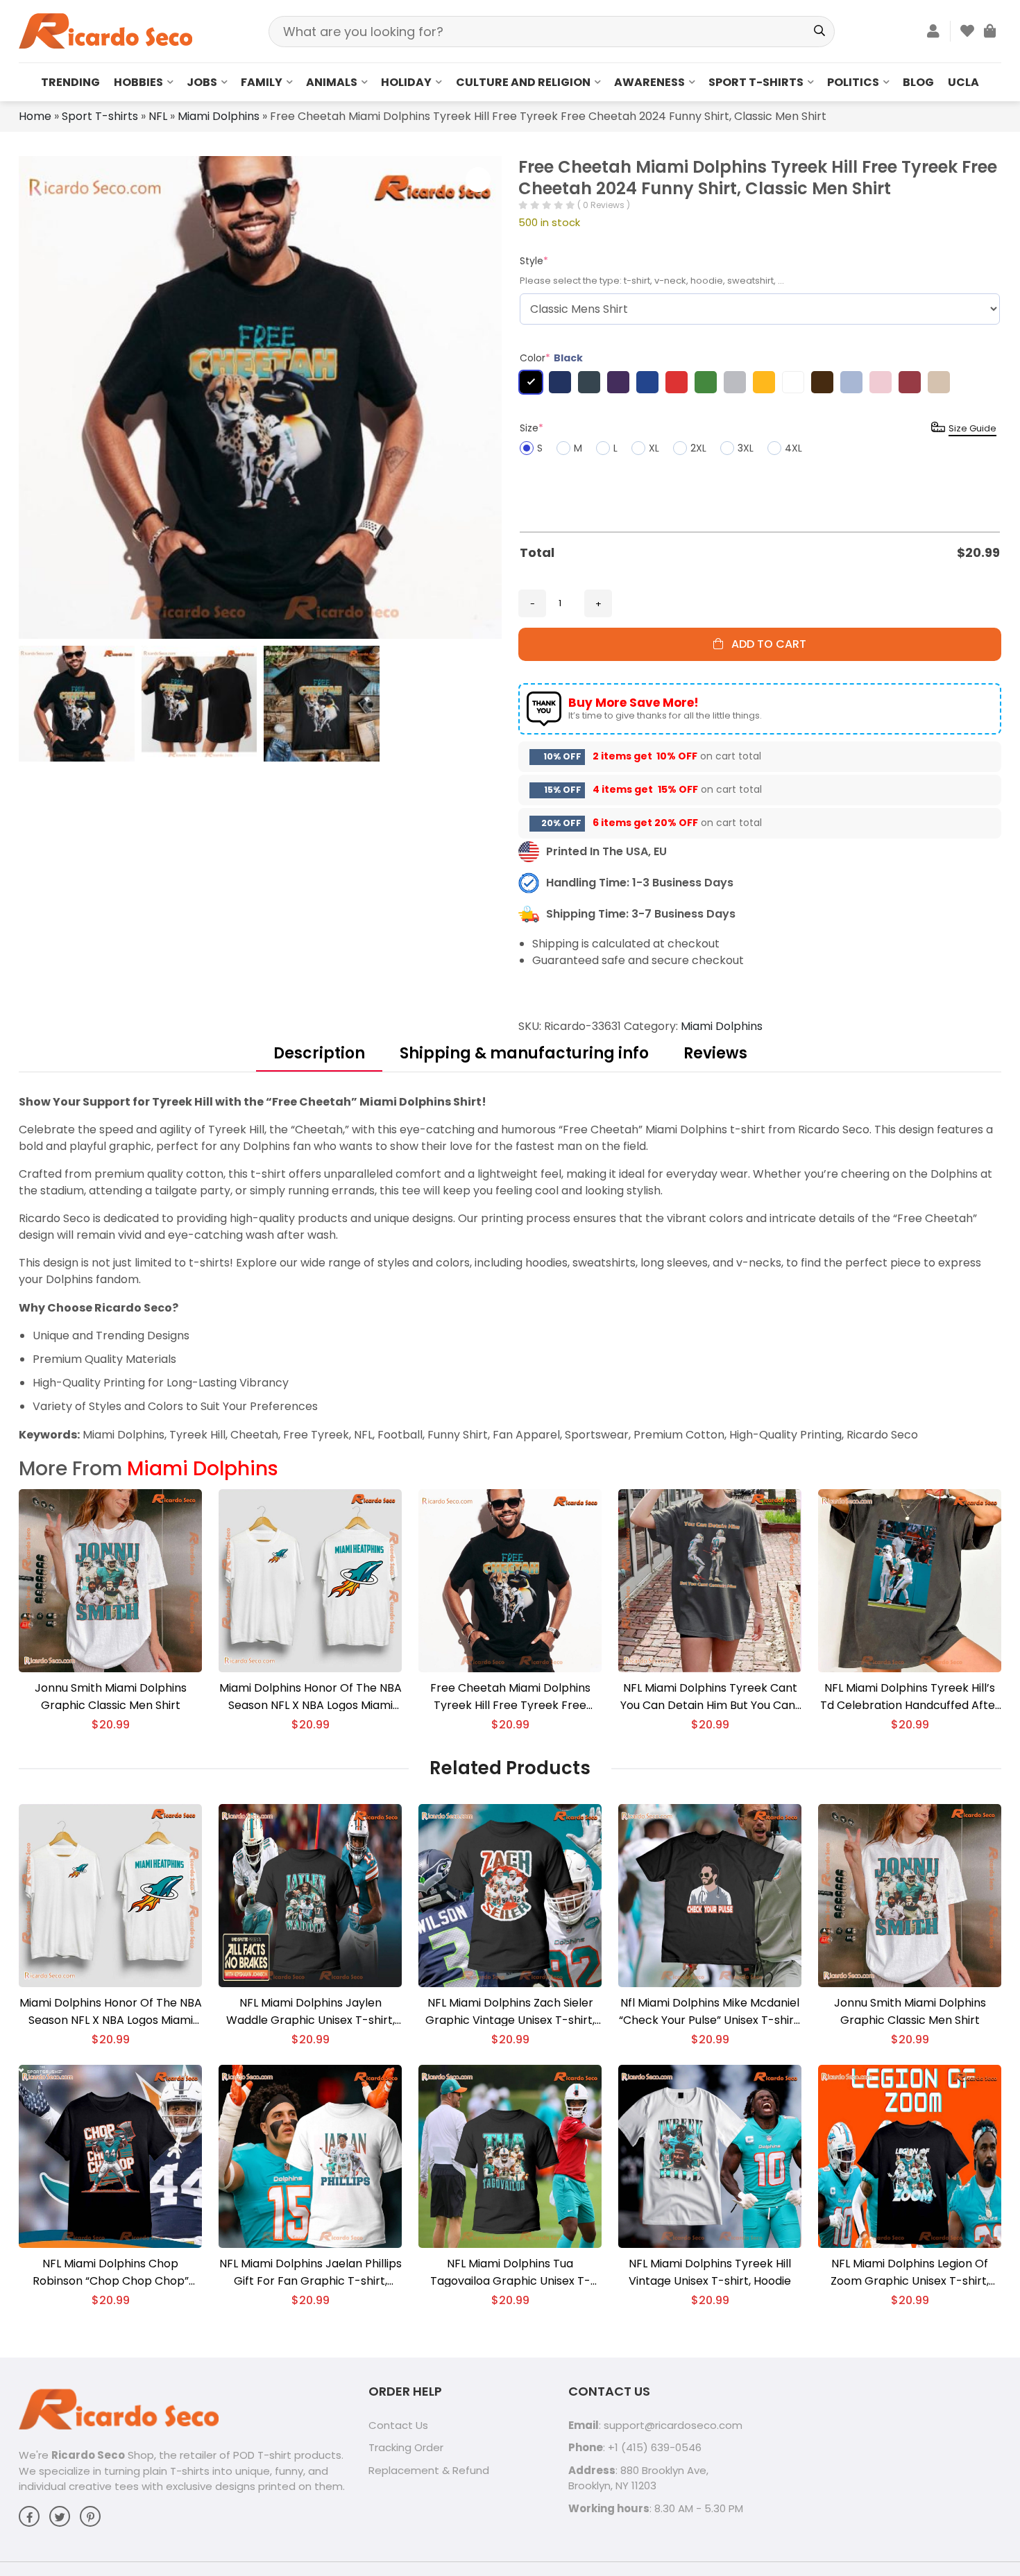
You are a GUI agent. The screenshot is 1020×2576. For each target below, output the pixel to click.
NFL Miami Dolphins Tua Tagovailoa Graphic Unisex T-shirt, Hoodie (510, 2273)
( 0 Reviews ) (604, 205)
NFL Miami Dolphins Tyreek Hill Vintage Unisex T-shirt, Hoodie (710, 2272)
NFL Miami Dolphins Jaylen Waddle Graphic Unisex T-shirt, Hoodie (311, 2012)
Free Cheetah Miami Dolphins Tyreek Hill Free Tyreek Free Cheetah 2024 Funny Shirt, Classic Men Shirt (510, 1697)
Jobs (202, 82)
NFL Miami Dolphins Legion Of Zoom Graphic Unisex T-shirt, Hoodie (910, 2273)
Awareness (649, 82)
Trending (70, 82)
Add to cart (765, 644)
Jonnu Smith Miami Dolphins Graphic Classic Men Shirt (111, 1697)
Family (262, 82)
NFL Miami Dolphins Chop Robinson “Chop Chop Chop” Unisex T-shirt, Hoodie (111, 2273)
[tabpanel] (510, 1268)
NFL (158, 116)
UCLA (963, 82)
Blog (918, 82)
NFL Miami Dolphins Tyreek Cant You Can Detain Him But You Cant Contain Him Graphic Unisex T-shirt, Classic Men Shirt (710, 1697)
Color (551, 358)
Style (534, 261)
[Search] (819, 32)
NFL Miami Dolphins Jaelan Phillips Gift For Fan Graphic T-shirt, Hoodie (311, 2273)
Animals (332, 82)
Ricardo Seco (88, 2455)
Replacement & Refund (429, 2470)
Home (35, 116)
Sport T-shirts (756, 82)
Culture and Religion (523, 82)
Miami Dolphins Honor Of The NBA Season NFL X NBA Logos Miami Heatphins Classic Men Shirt (311, 1697)
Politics (853, 82)
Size (532, 428)
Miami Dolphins (219, 116)
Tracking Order (406, 2447)
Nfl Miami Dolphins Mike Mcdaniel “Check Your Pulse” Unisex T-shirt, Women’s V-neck (710, 2012)
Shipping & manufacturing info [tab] (524, 1053)
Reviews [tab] (715, 1053)
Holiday (406, 82)
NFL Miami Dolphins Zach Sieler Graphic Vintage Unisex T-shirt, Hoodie (510, 2012)
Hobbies (138, 82)
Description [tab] (319, 1053)
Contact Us (398, 2425)
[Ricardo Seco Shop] (105, 30)
